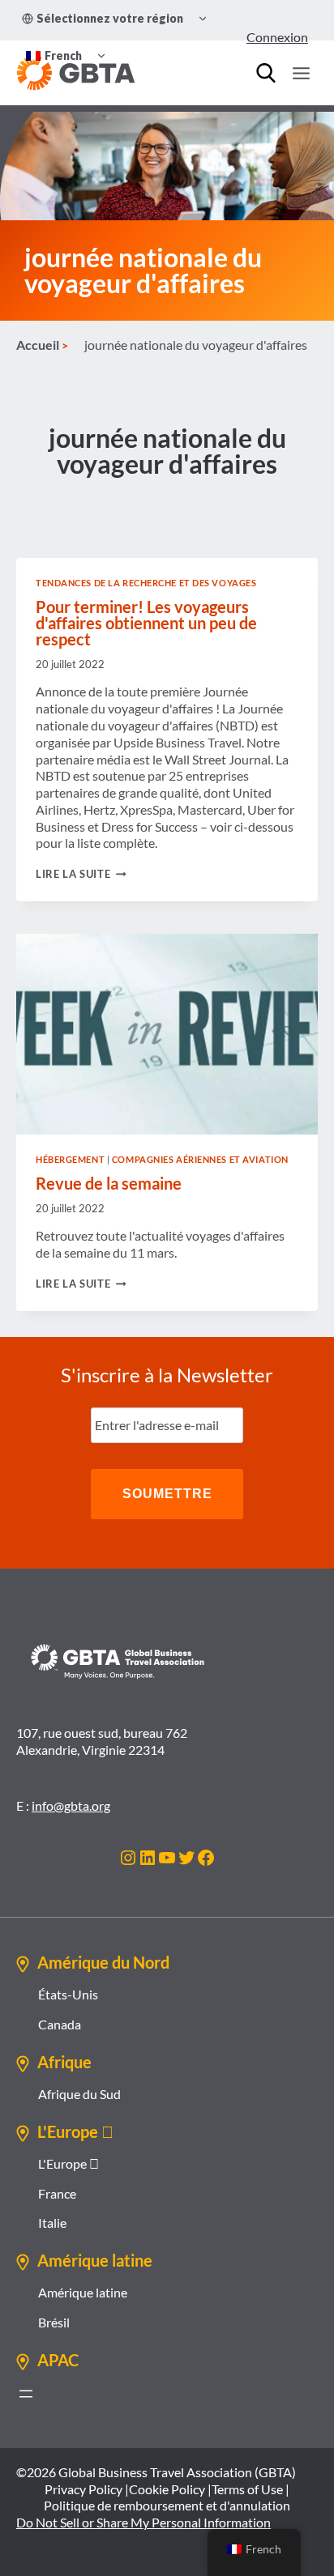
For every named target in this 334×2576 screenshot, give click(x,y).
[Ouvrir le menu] (301, 73)
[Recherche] (266, 73)
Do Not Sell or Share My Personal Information (143, 2522)
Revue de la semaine (109, 1183)
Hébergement (70, 1159)
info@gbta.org (71, 1805)
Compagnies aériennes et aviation (200, 1159)
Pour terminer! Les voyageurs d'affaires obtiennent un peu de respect (146, 623)
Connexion (277, 37)
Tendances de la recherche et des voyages (146, 583)
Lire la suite (81, 874)
